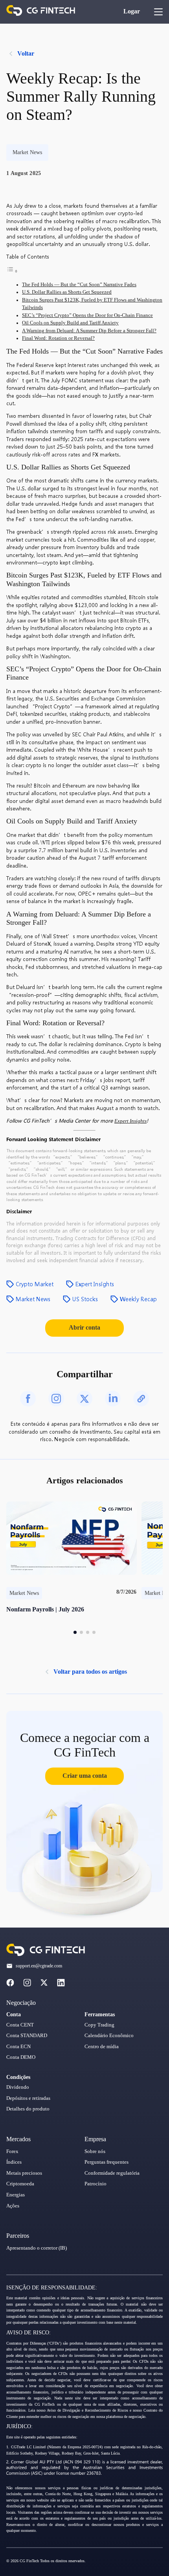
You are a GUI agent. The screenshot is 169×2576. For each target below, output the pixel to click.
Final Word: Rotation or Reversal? (58, 338)
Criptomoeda (20, 2184)
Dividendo (18, 2087)
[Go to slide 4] (94, 1632)
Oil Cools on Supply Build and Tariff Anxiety (70, 323)
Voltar (26, 53)
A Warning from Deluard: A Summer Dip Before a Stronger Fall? (89, 331)
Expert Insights (130, 1121)
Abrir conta (84, 1327)
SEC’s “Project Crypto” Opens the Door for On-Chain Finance (87, 315)
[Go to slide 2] (81, 1632)
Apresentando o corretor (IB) (37, 2248)
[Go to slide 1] (75, 1632)
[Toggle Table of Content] (12, 272)
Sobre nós (95, 2151)
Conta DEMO (21, 2057)
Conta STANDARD (27, 2036)
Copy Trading (99, 2025)
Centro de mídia (102, 2047)
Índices (14, 2162)
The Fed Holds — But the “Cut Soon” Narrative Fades (79, 285)
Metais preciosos (24, 2173)
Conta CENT (20, 2025)
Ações (13, 2206)
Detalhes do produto (28, 2109)
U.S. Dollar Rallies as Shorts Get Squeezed (67, 292)
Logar (132, 11)
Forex (12, 2151)
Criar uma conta (85, 1776)
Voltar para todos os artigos (90, 1672)
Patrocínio (96, 2184)
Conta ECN (18, 2047)
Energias (16, 2195)
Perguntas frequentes (107, 2162)
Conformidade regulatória (112, 2173)
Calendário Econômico (109, 2036)
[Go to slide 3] (88, 1632)
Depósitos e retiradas (28, 2098)
